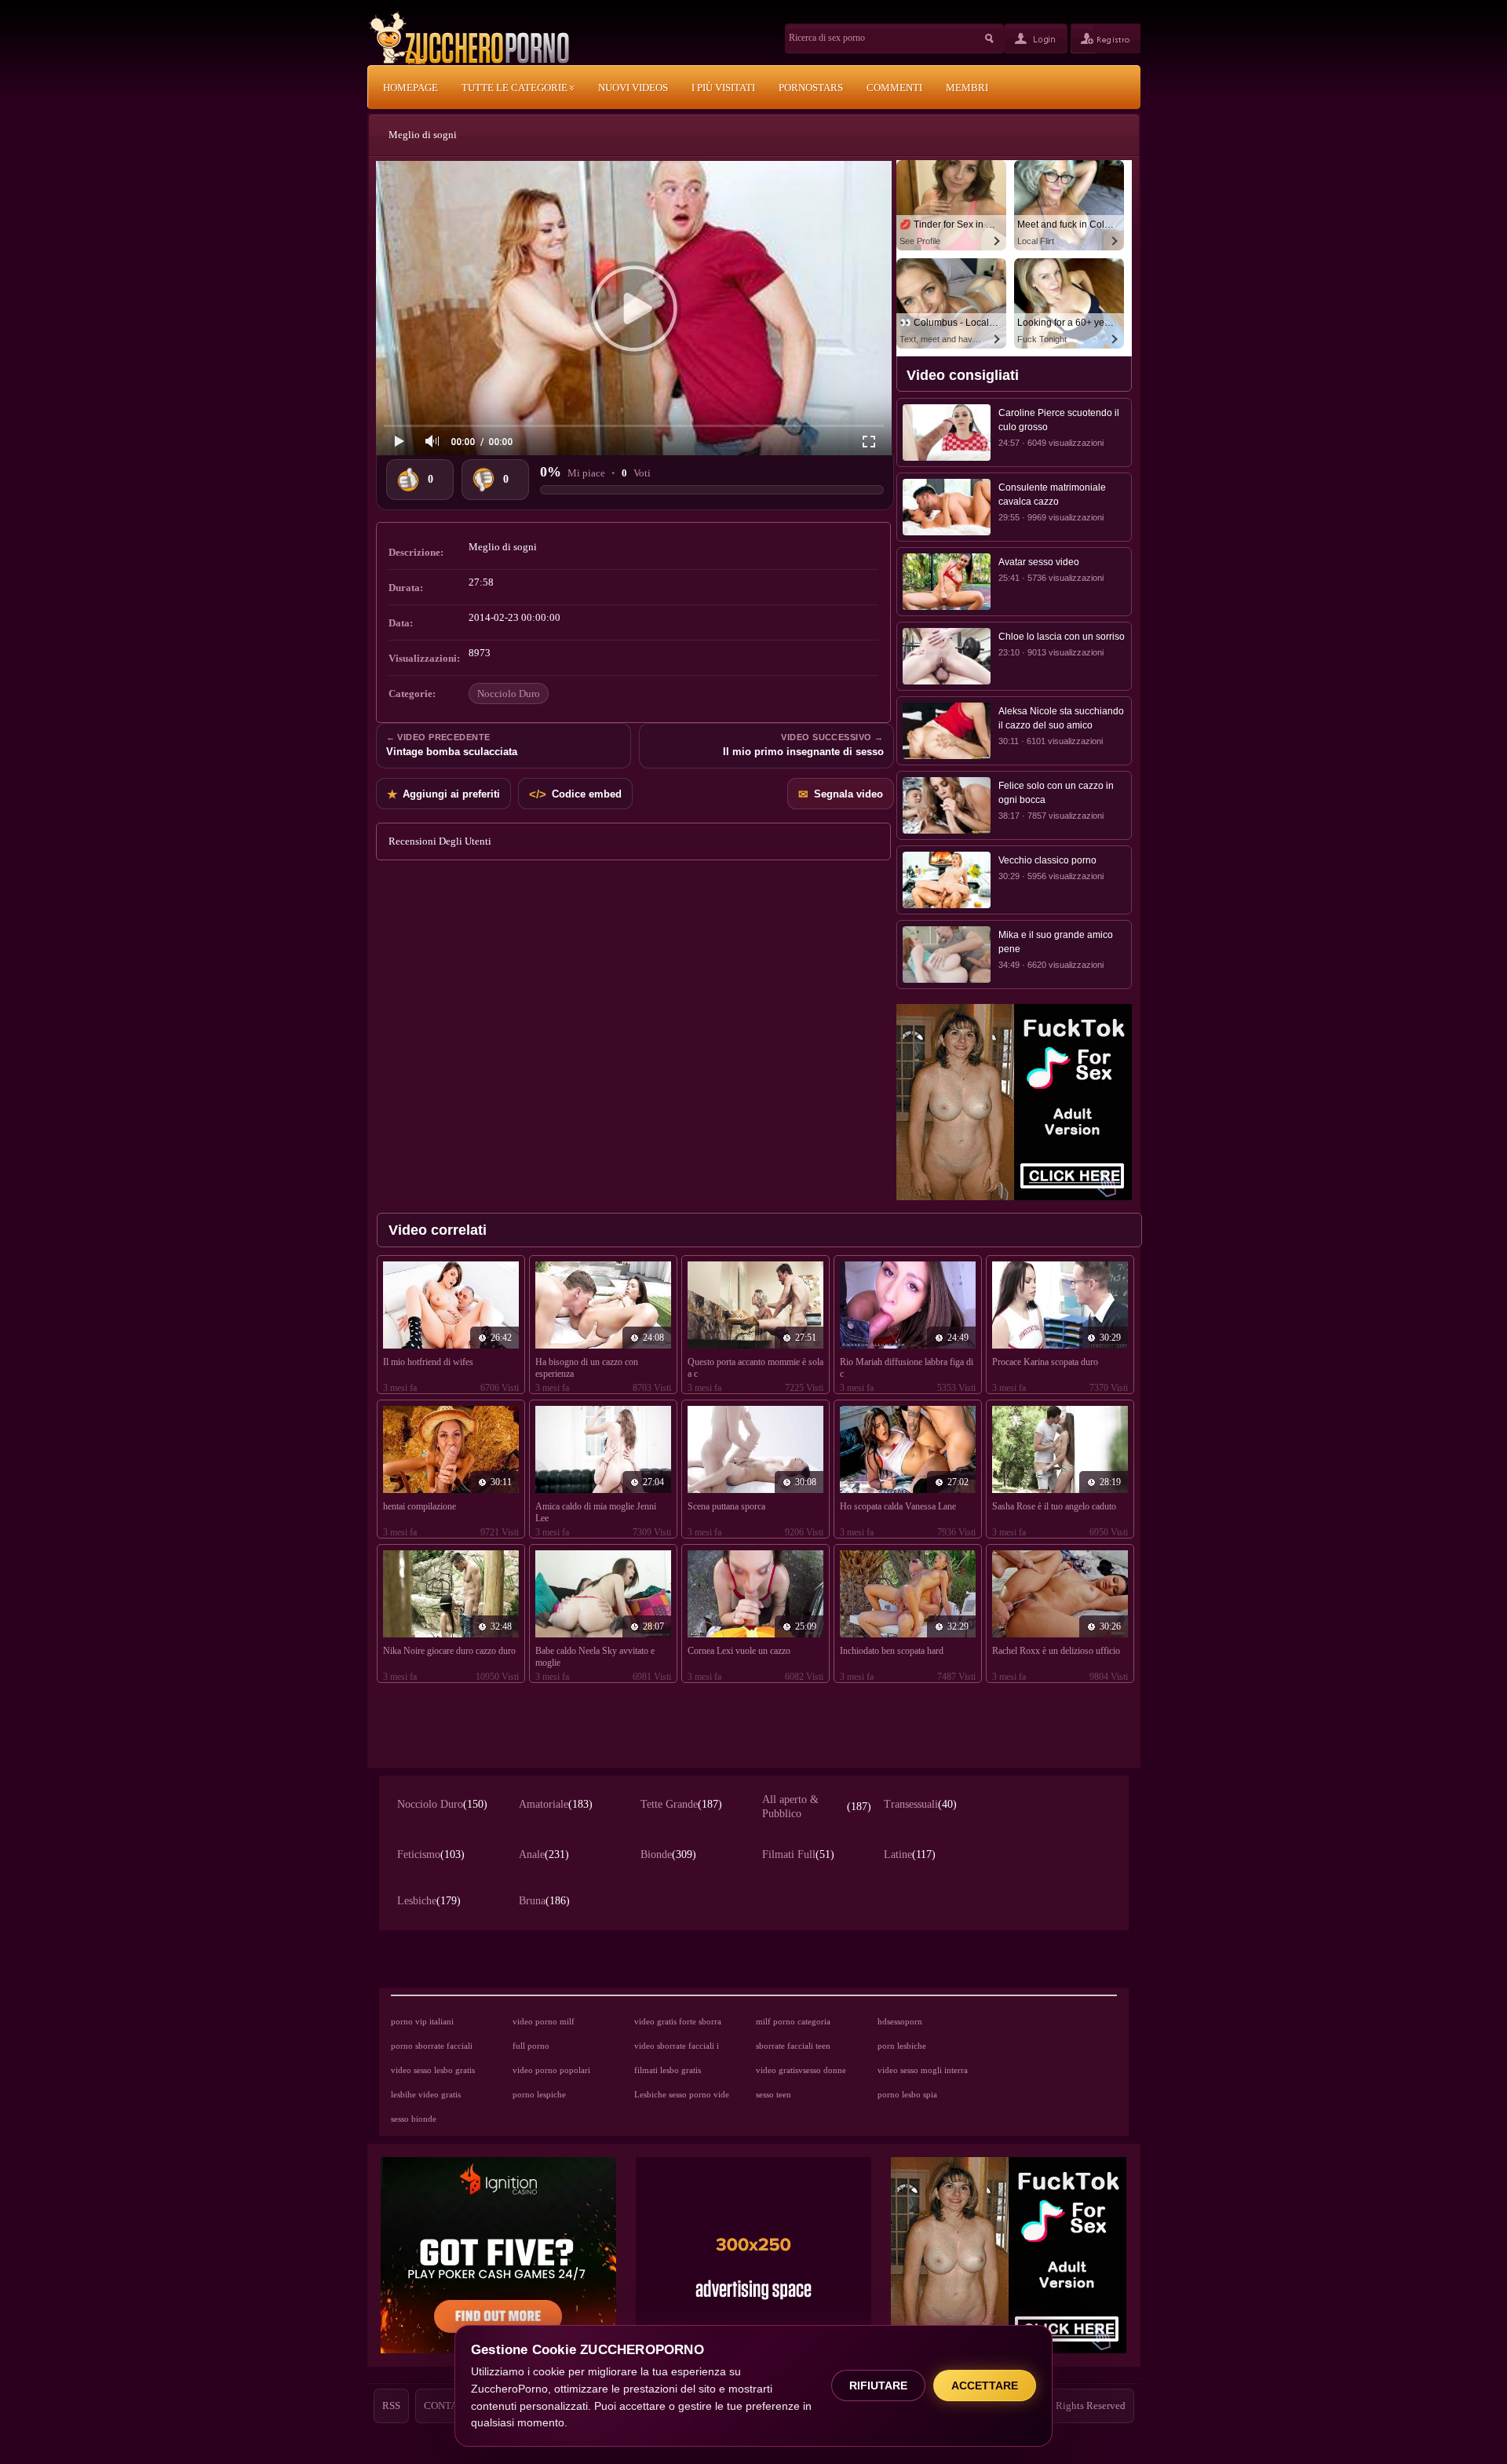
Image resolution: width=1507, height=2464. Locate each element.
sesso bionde (414, 2119)
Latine (910, 1854)
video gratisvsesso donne (801, 2070)
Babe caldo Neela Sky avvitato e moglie (595, 1657)
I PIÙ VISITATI (723, 88)
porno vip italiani (422, 2021)
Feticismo (431, 1854)
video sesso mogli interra (923, 2070)
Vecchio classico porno (1047, 860)
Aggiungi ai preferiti (443, 794)
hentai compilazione (420, 1506)
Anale (544, 1854)
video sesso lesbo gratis (433, 2070)
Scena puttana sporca (726, 1506)
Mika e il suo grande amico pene (1056, 942)
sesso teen (774, 2094)
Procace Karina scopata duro (1045, 1362)
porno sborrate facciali (432, 2046)
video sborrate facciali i (677, 2046)
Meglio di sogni (423, 135)
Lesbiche (429, 1901)
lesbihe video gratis (426, 2094)
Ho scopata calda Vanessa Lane (898, 1506)
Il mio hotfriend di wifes (428, 1362)
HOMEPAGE (411, 88)
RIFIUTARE (878, 2386)
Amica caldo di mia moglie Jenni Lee (596, 1512)
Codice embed (575, 794)
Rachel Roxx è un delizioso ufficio (1056, 1651)
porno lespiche (539, 2094)
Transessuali (920, 1804)
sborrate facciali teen (793, 2046)
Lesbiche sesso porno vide (682, 2094)
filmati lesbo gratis (668, 2070)
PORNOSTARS (811, 88)
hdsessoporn (900, 2021)
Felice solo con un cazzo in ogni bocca (1056, 793)
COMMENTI (894, 88)
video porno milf (544, 2021)
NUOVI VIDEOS (633, 88)
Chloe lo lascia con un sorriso (1062, 637)
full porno (531, 2046)
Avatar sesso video (1039, 562)
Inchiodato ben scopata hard (892, 1651)
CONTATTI (448, 2406)
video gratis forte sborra (678, 2021)
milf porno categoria (793, 2021)
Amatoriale (556, 1804)
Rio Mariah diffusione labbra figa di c (907, 1368)
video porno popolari (551, 2070)
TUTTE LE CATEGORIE (516, 88)
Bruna (544, 1901)
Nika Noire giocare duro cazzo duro (449, 1651)
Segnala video (841, 794)
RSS (391, 2406)
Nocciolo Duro (509, 694)
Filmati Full (798, 1854)
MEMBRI (967, 88)
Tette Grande (681, 1804)
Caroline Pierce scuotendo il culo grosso (1059, 420)
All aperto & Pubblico (817, 1807)
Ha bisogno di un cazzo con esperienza (587, 1368)
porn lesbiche (902, 2046)
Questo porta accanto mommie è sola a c (755, 1368)
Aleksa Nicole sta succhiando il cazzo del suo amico (1061, 718)
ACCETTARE (985, 2386)
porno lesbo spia (907, 2094)
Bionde (668, 1854)
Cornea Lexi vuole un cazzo (739, 1651)
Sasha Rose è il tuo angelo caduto (1054, 1506)
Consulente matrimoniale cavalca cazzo (1052, 495)
